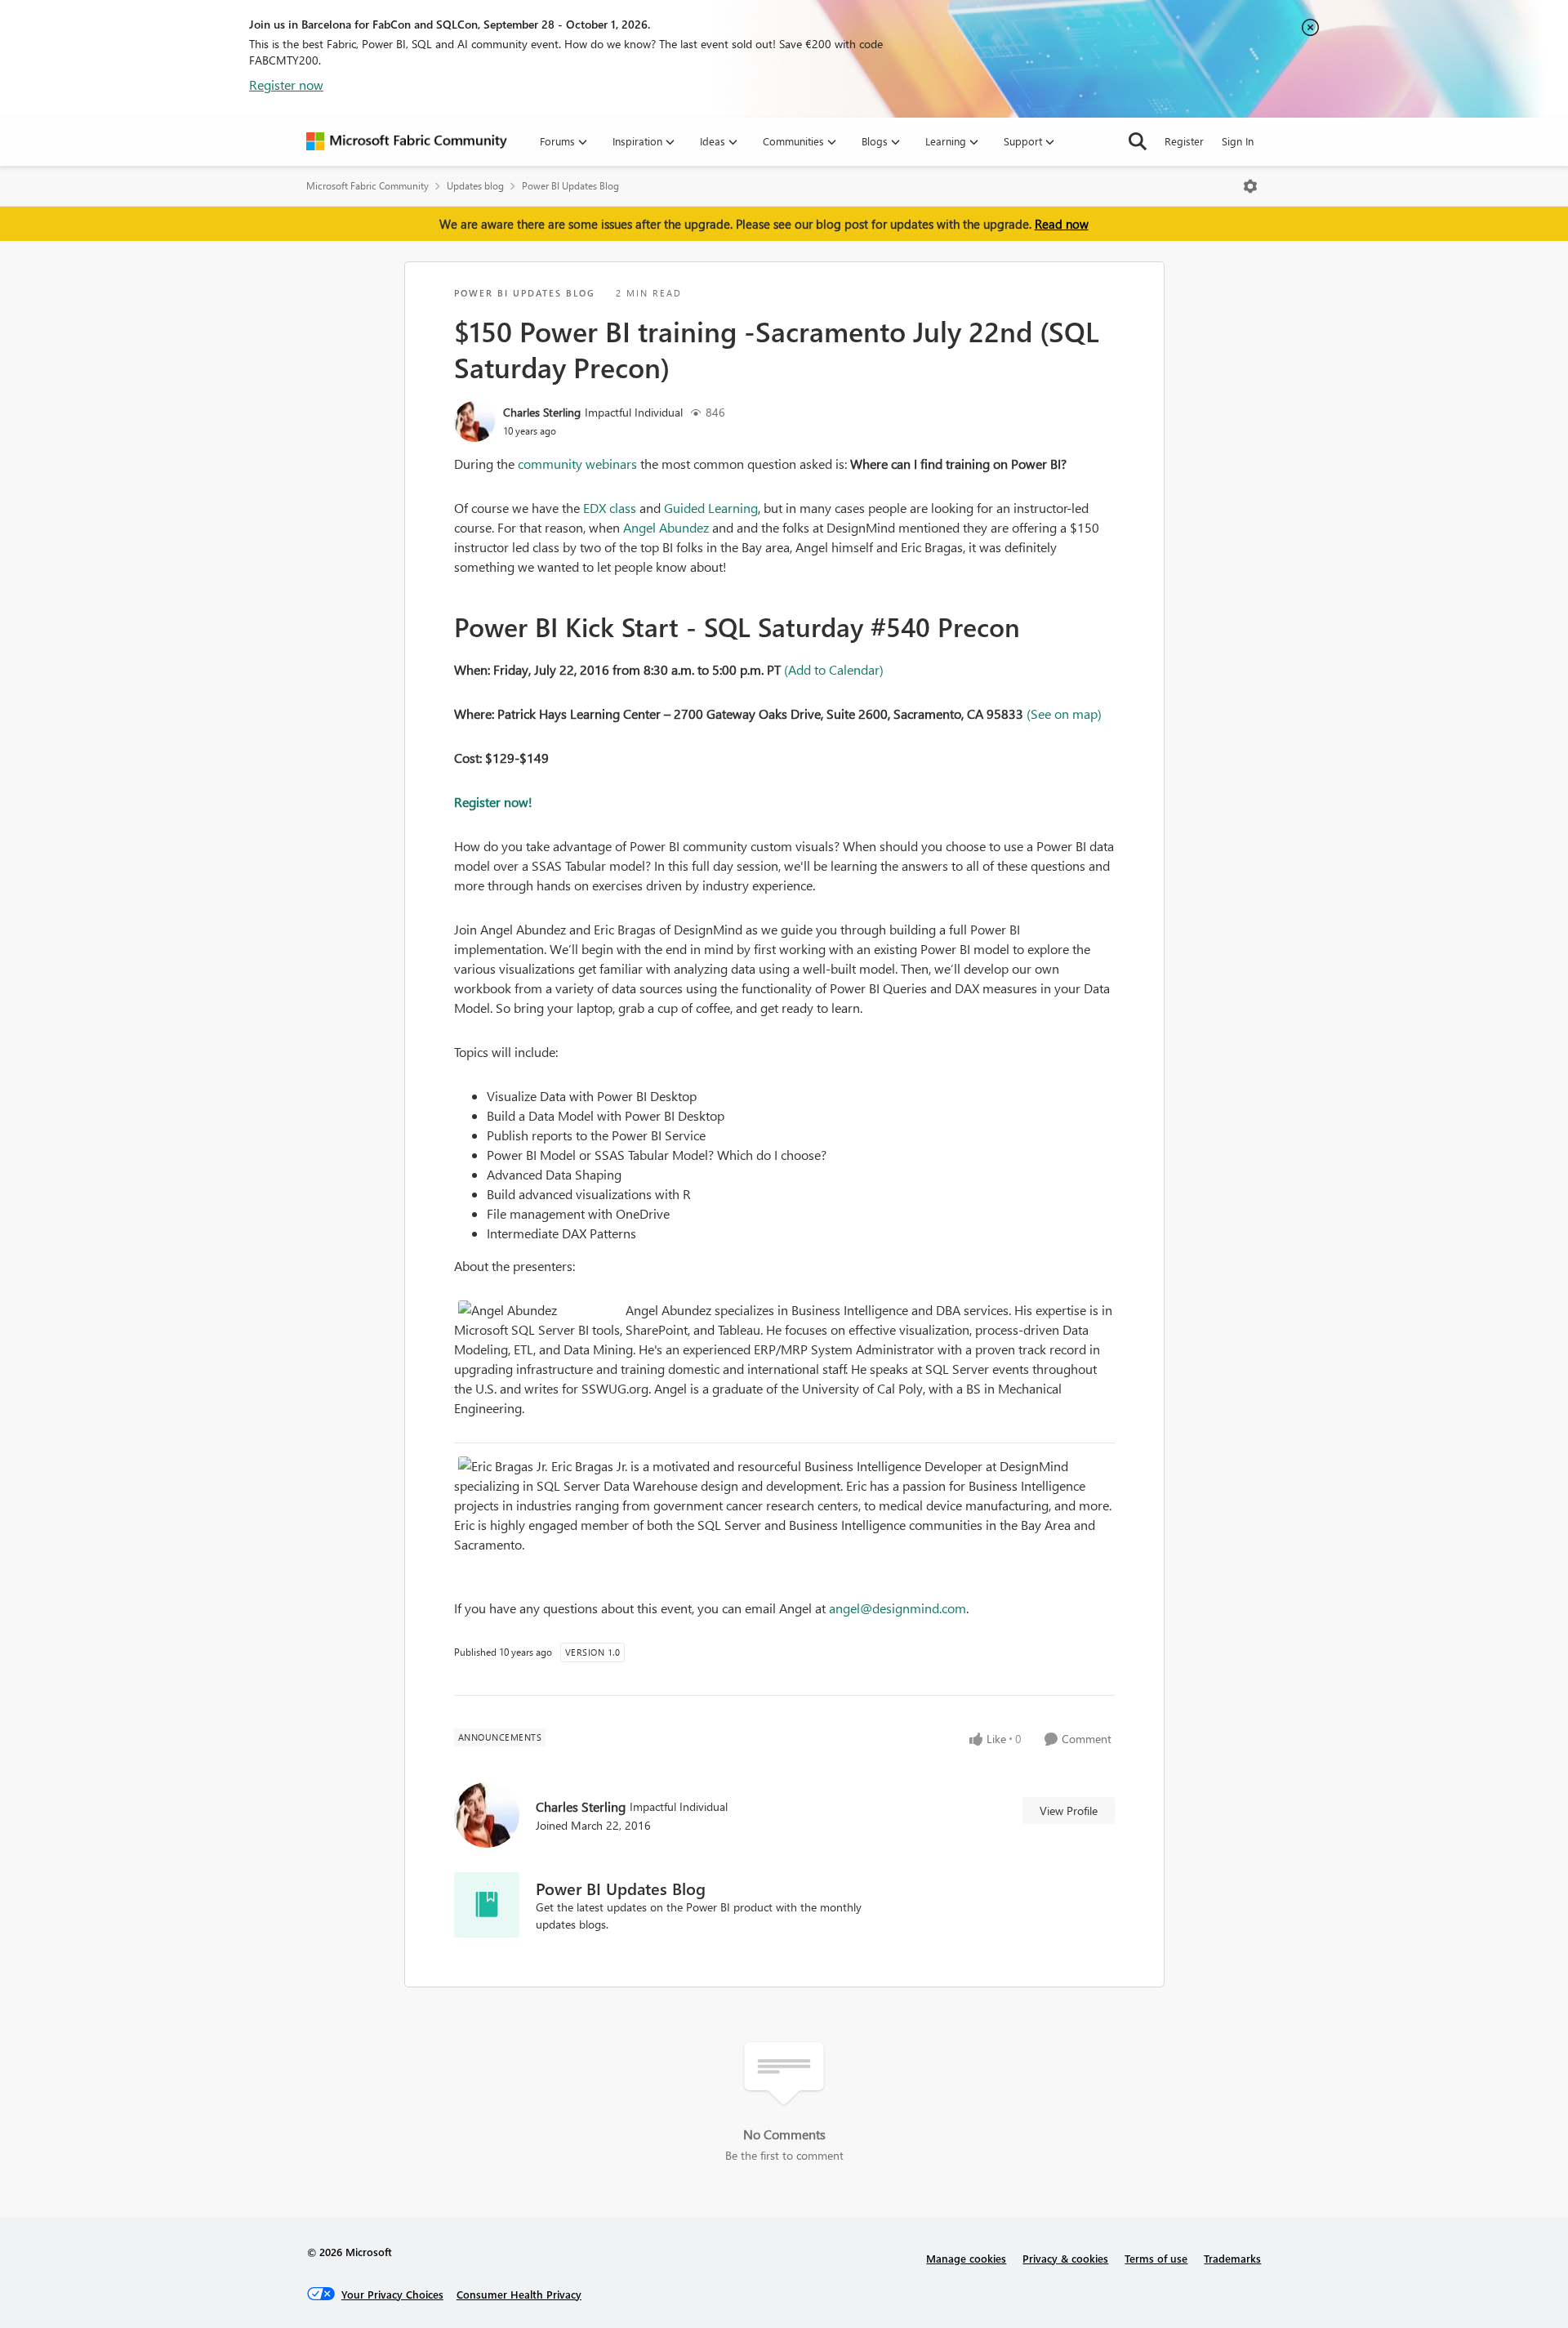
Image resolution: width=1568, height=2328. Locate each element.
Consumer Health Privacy (519, 2294)
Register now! (493, 802)
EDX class (610, 508)
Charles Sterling (542, 412)
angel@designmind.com (898, 1608)
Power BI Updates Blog (570, 186)
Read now (1062, 224)
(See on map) (1064, 714)
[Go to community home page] (407, 141)
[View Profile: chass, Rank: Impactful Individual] (474, 421)
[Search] (1138, 141)
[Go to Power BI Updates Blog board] (487, 1905)
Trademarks (1232, 2258)
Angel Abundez (666, 527)
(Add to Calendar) (834, 669)
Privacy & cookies (1065, 2258)
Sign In (1238, 141)
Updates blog (475, 186)
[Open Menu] (1250, 186)
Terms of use (1156, 2258)
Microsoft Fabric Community (367, 186)
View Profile (1069, 1811)
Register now (286, 85)
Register (1184, 141)
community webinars (577, 464)
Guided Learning (711, 508)
